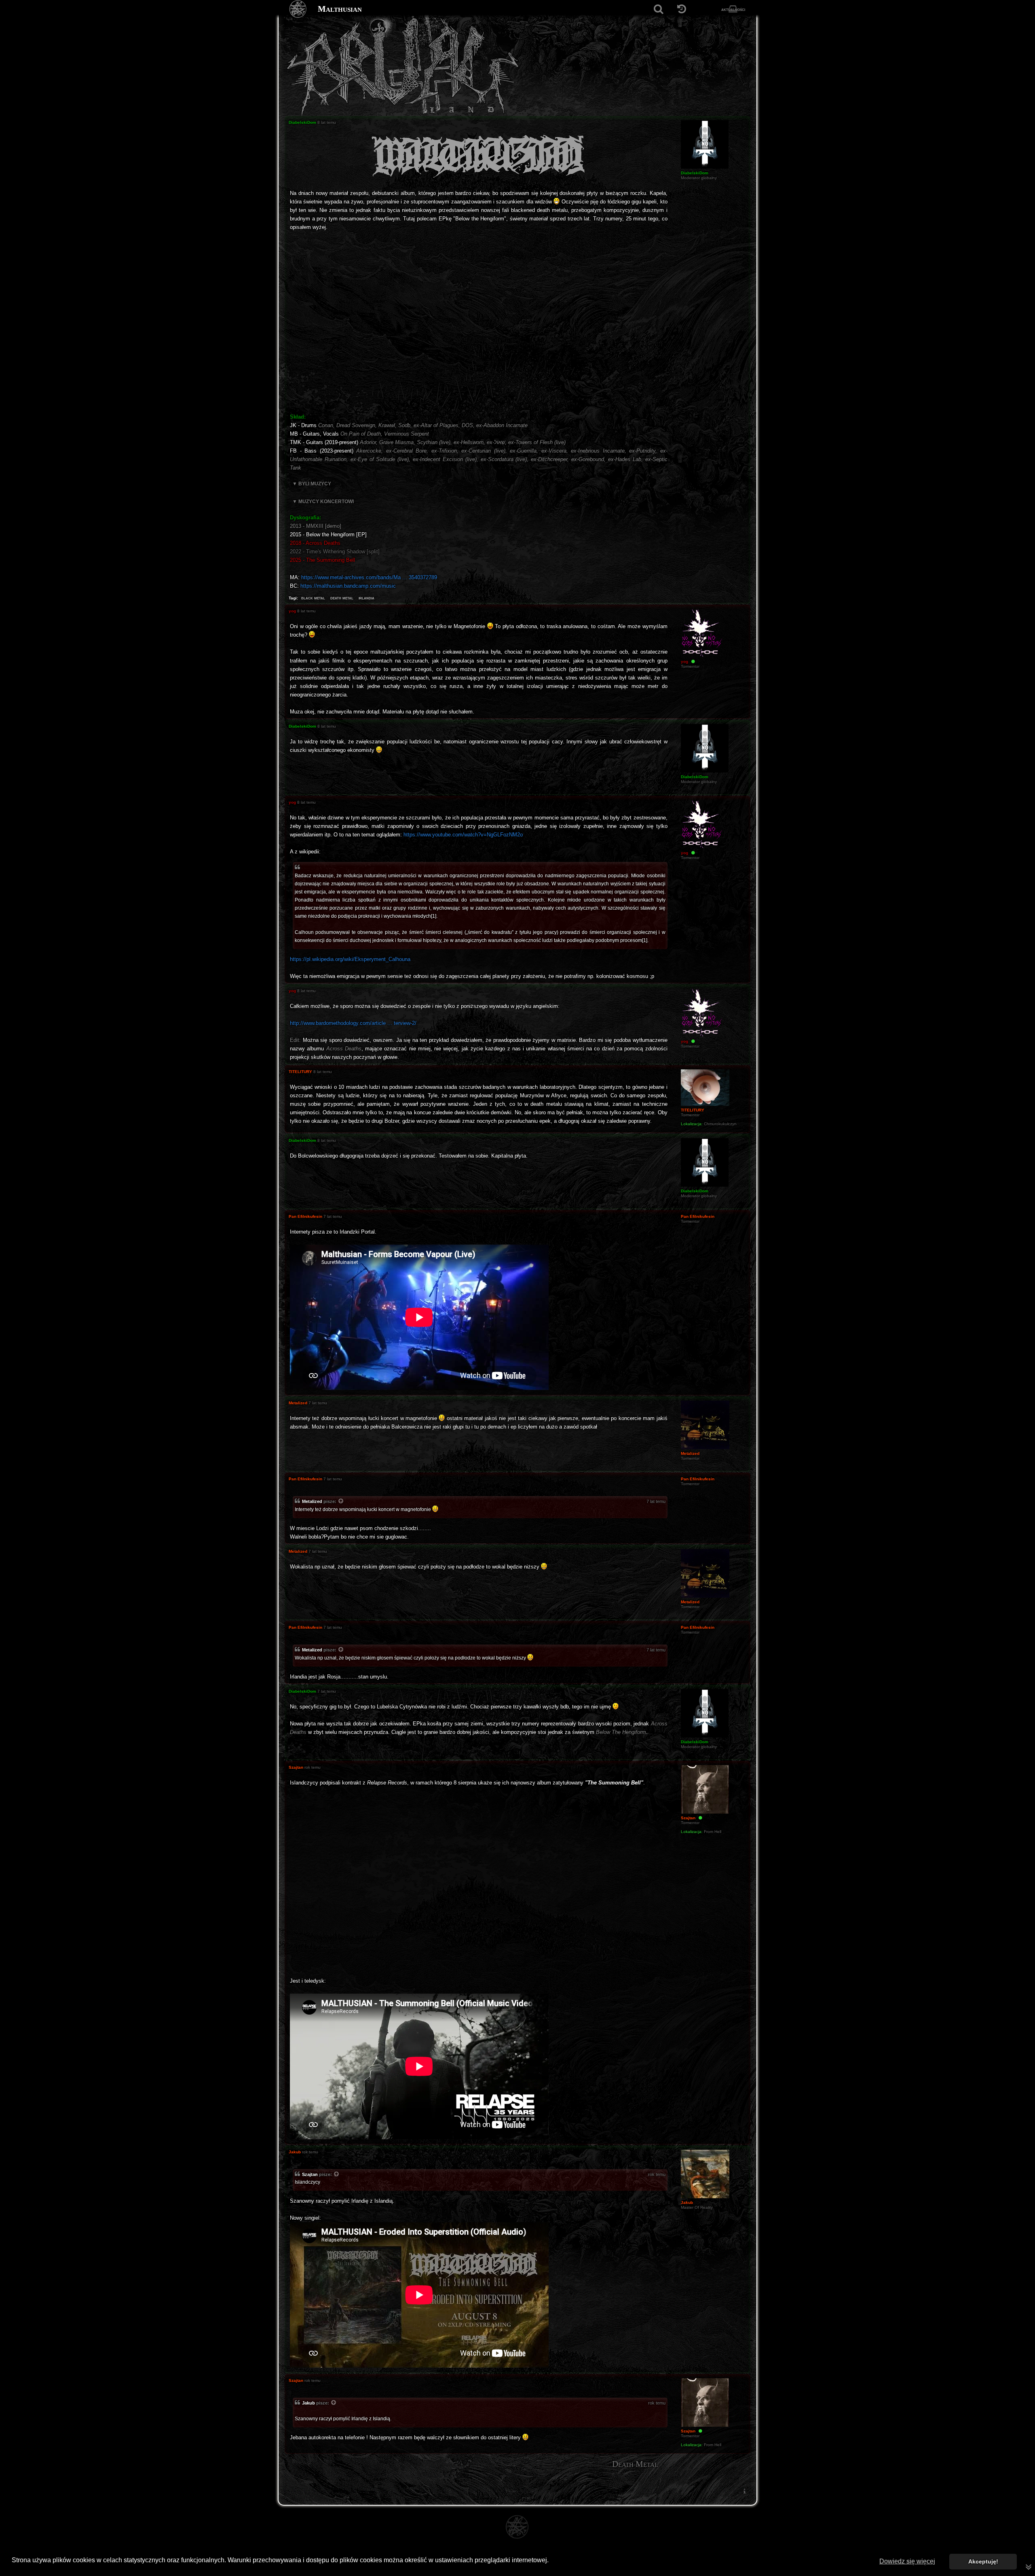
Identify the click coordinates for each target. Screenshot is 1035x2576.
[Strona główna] (298, 9)
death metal (342, 598)
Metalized (312, 1501)
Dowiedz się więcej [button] (907, 2561)
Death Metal (635, 2464)
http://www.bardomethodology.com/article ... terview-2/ (353, 1023)
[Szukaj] (658, 9)
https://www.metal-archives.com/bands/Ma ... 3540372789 (369, 577)
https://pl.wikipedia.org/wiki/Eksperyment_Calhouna (350, 959)
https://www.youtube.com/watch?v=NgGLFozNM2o (463, 835)
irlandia (366, 598)
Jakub (308, 2403)
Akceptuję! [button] (983, 2561)
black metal (313, 598)
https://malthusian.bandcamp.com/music (348, 586)
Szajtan (310, 2174)
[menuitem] (744, 2491)
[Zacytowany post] (341, 1502)
